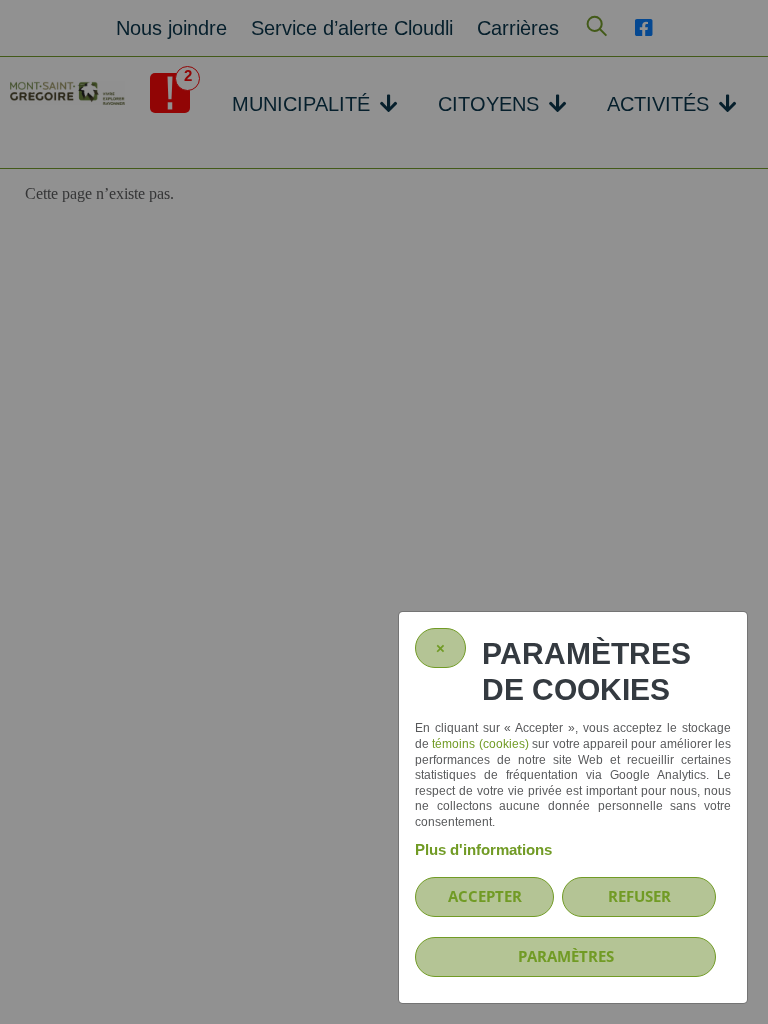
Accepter (485, 896)
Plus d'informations (483, 849)
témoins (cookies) (480, 744)
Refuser (639, 896)
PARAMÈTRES (566, 956)
